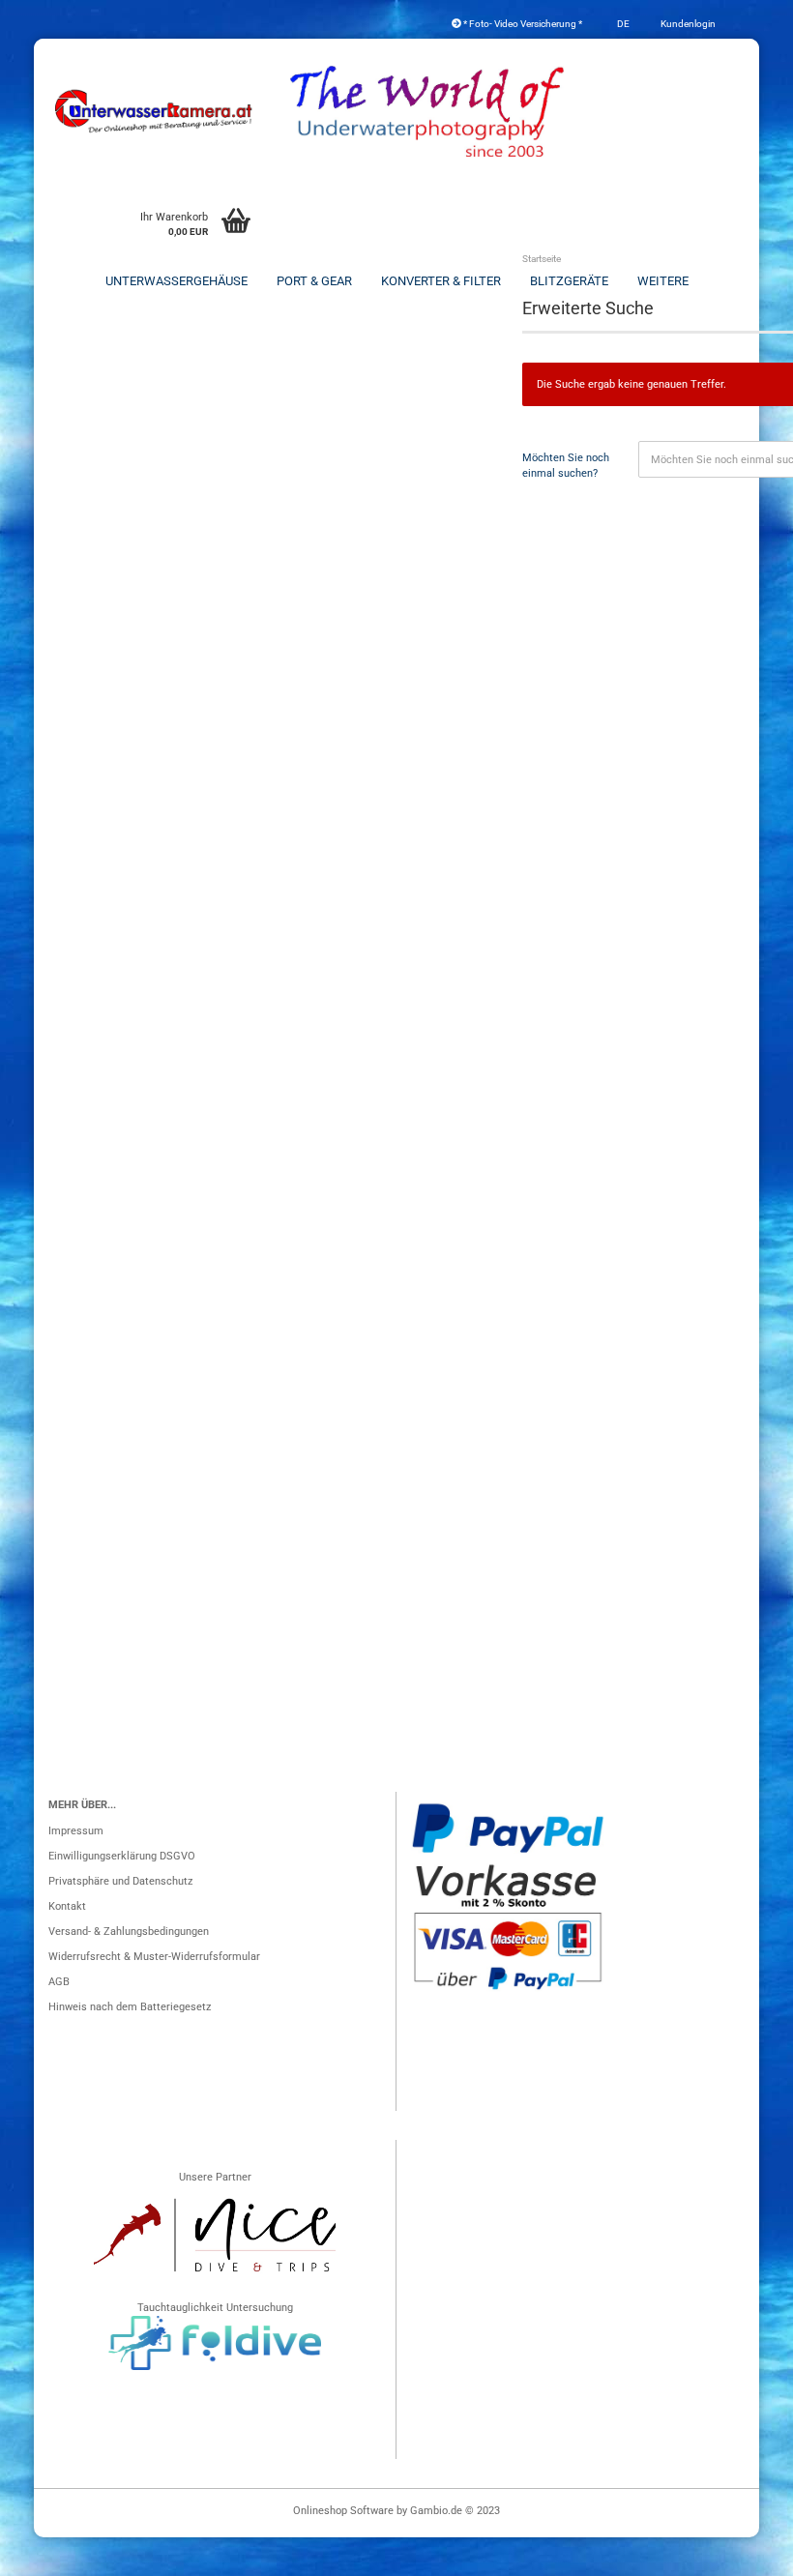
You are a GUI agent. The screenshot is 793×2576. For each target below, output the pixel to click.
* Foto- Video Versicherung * (522, 24)
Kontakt (67, 1906)
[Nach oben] (740, 2552)
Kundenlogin (687, 24)
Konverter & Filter (441, 281)
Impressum (76, 1831)
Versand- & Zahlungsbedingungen (129, 1932)
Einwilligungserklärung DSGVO (122, 1856)
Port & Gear (314, 281)
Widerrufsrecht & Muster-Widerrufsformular (154, 1957)
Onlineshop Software (343, 2511)
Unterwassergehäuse (176, 281)
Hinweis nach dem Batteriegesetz (130, 2007)
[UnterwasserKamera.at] (155, 111)
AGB (59, 1982)
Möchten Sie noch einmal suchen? (566, 466)
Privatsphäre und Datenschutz (120, 1881)
